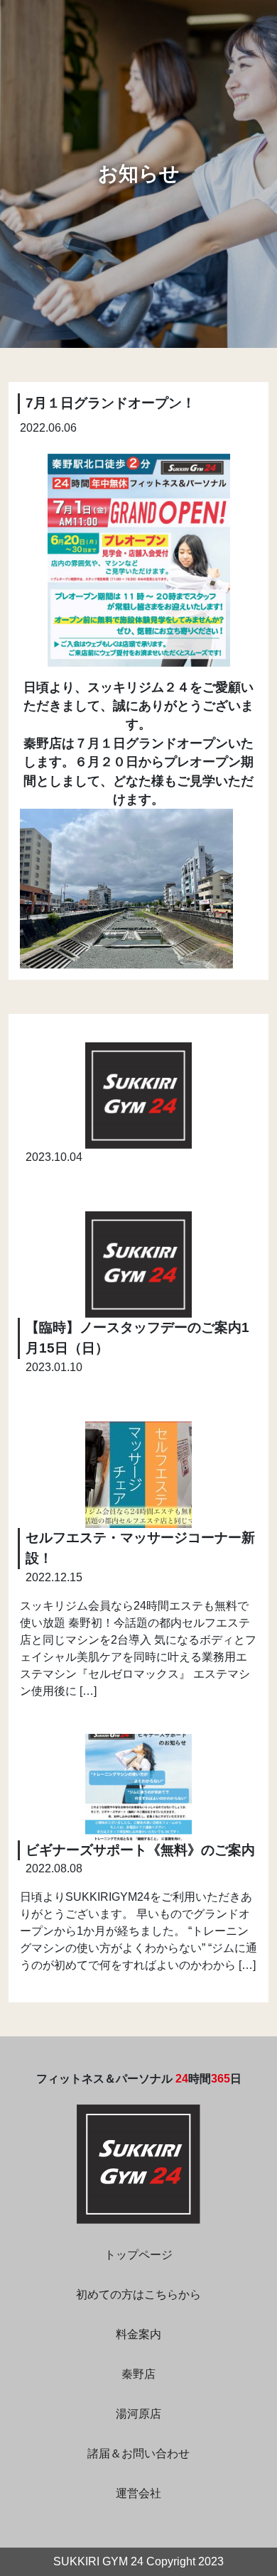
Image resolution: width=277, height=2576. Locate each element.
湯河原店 (138, 2414)
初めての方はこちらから (138, 2294)
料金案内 (138, 2334)
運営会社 (138, 2493)
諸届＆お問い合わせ (138, 2454)
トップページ (138, 2255)
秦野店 (138, 2374)
